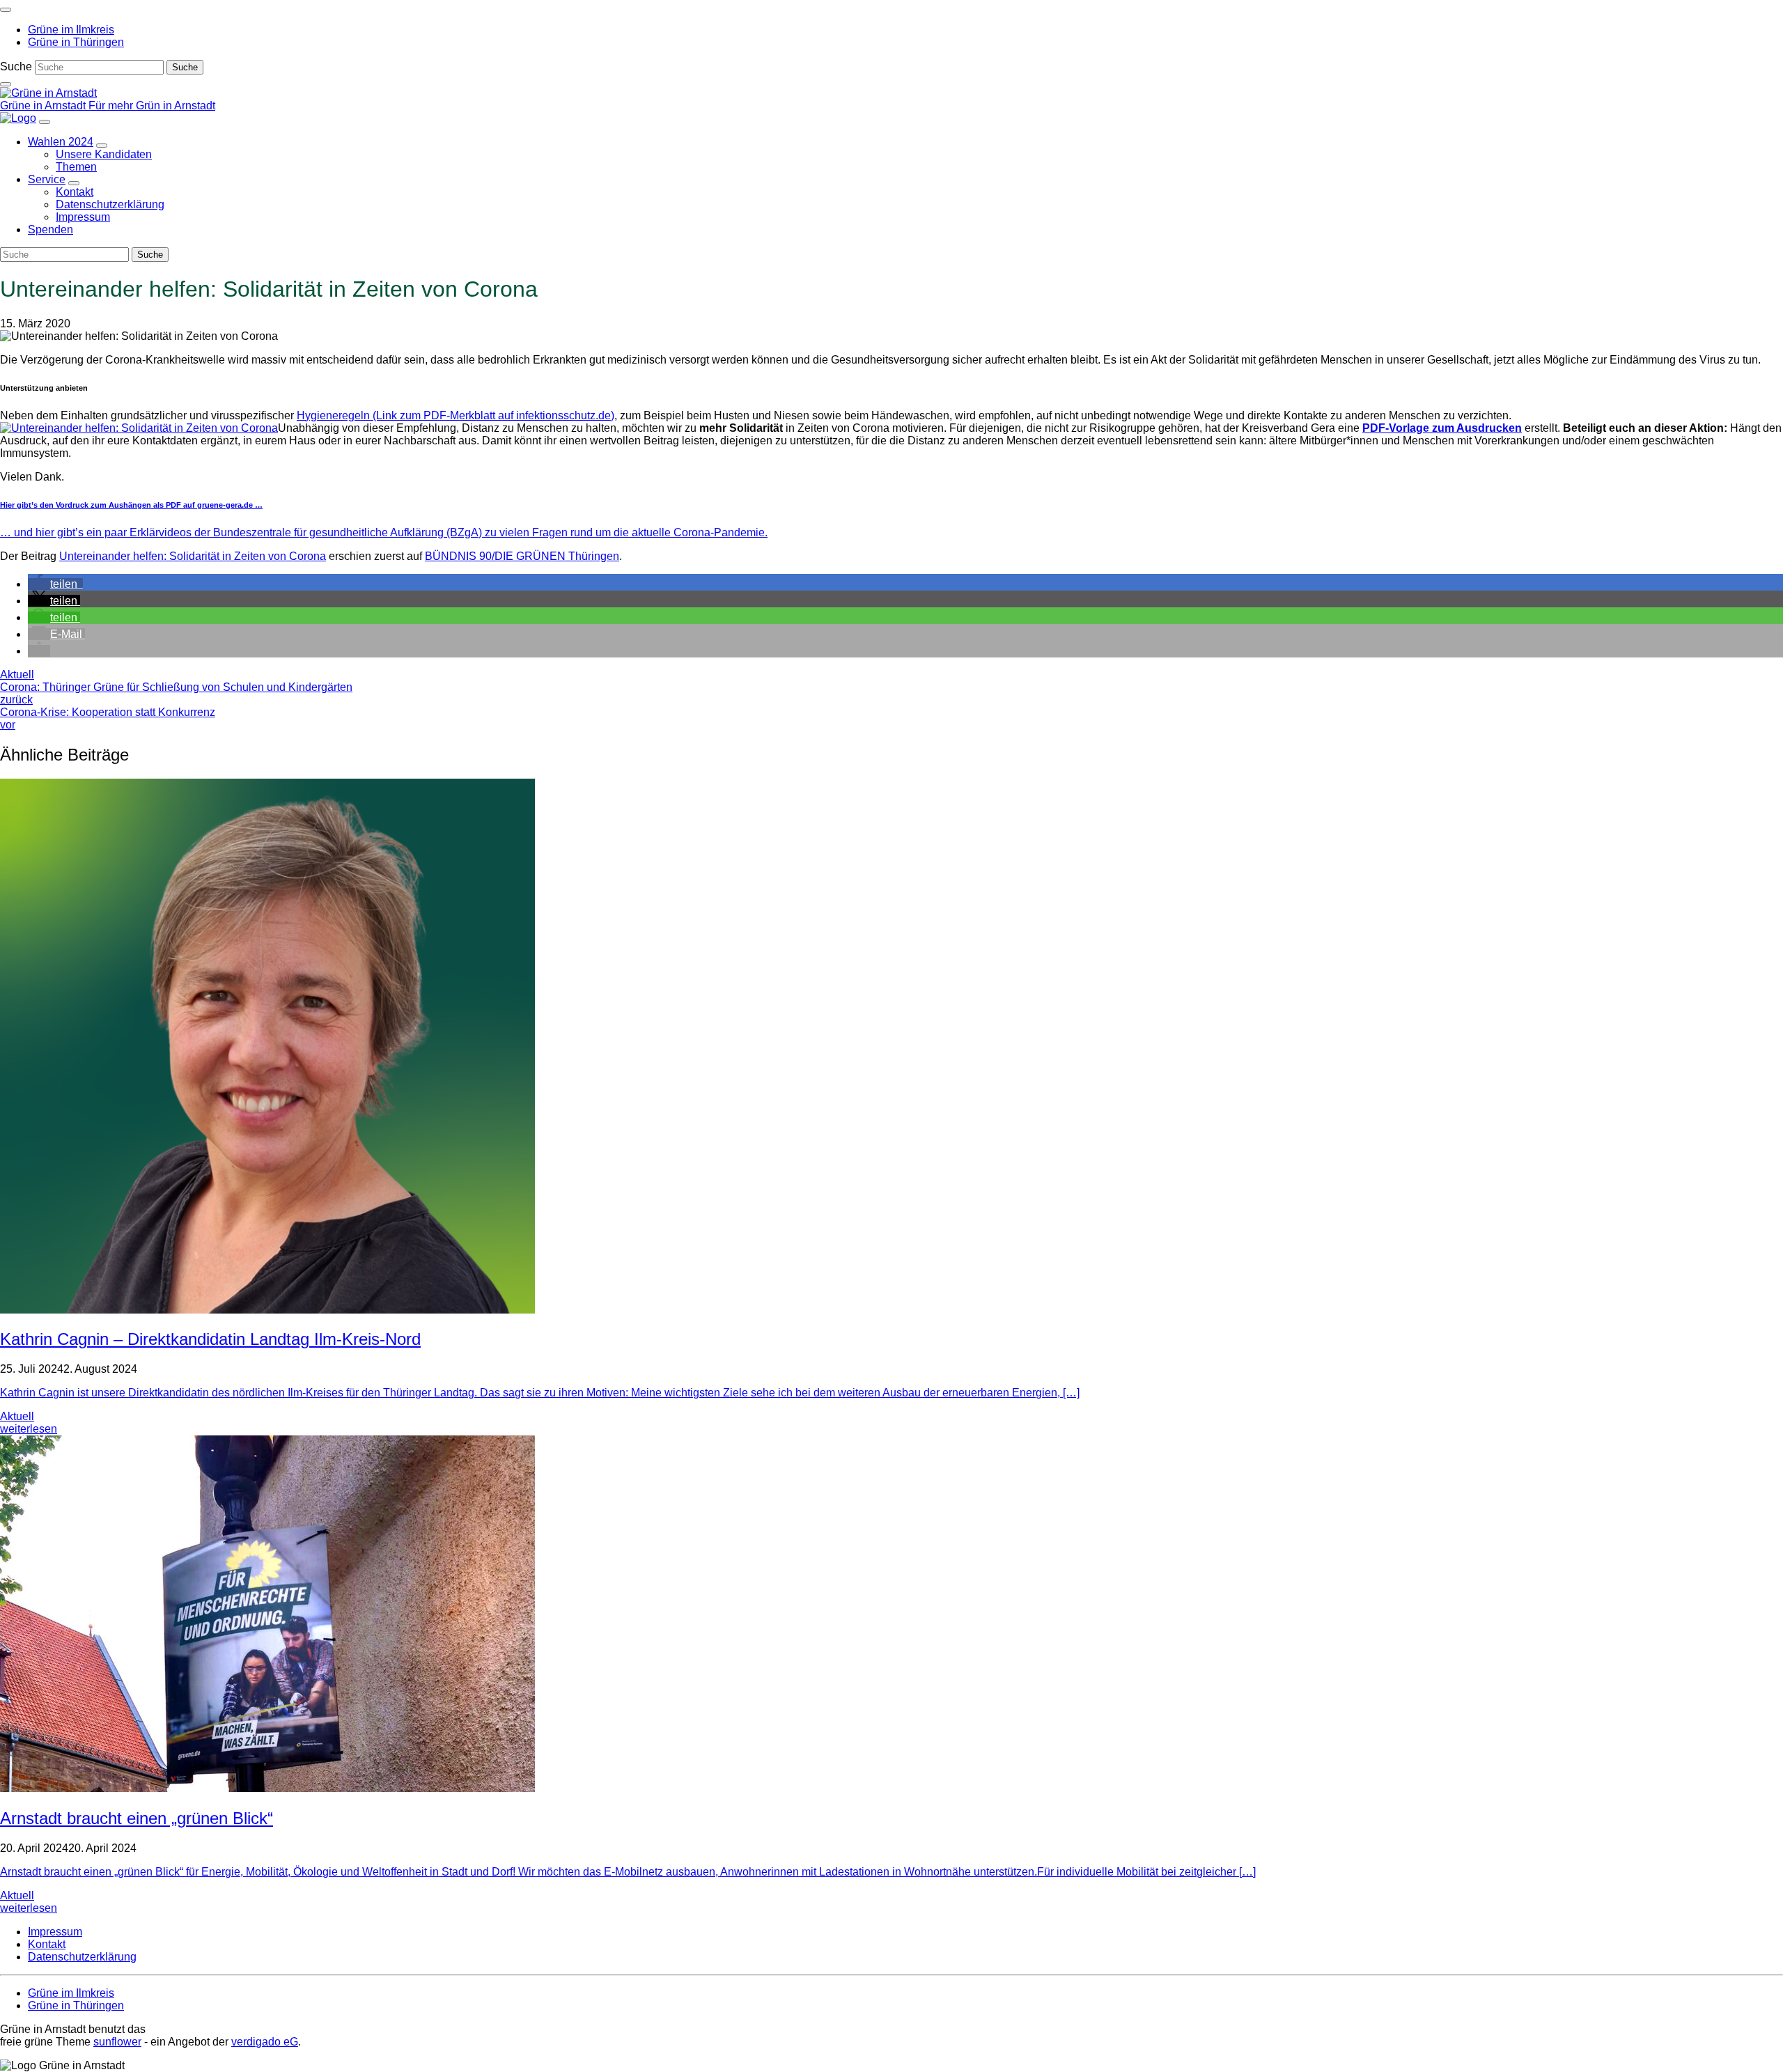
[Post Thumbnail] (267, 1310)
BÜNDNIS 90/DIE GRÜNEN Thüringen (522, 556)
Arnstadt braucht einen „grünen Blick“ (137, 1818)
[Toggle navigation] (6, 10)
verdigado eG (265, 2042)
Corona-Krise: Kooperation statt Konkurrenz (108, 718)
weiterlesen (29, 1429)
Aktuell (17, 675)
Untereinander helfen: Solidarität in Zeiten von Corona (193, 556)
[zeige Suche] (6, 84)
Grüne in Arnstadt (44, 106)
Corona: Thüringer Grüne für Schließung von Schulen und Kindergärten (176, 693)
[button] (55, 584)
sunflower (117, 2042)
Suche (16, 67)
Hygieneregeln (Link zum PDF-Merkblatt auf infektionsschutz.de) (456, 415)
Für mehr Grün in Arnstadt (152, 106)
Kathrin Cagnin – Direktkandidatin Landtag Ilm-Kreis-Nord (210, 1339)
